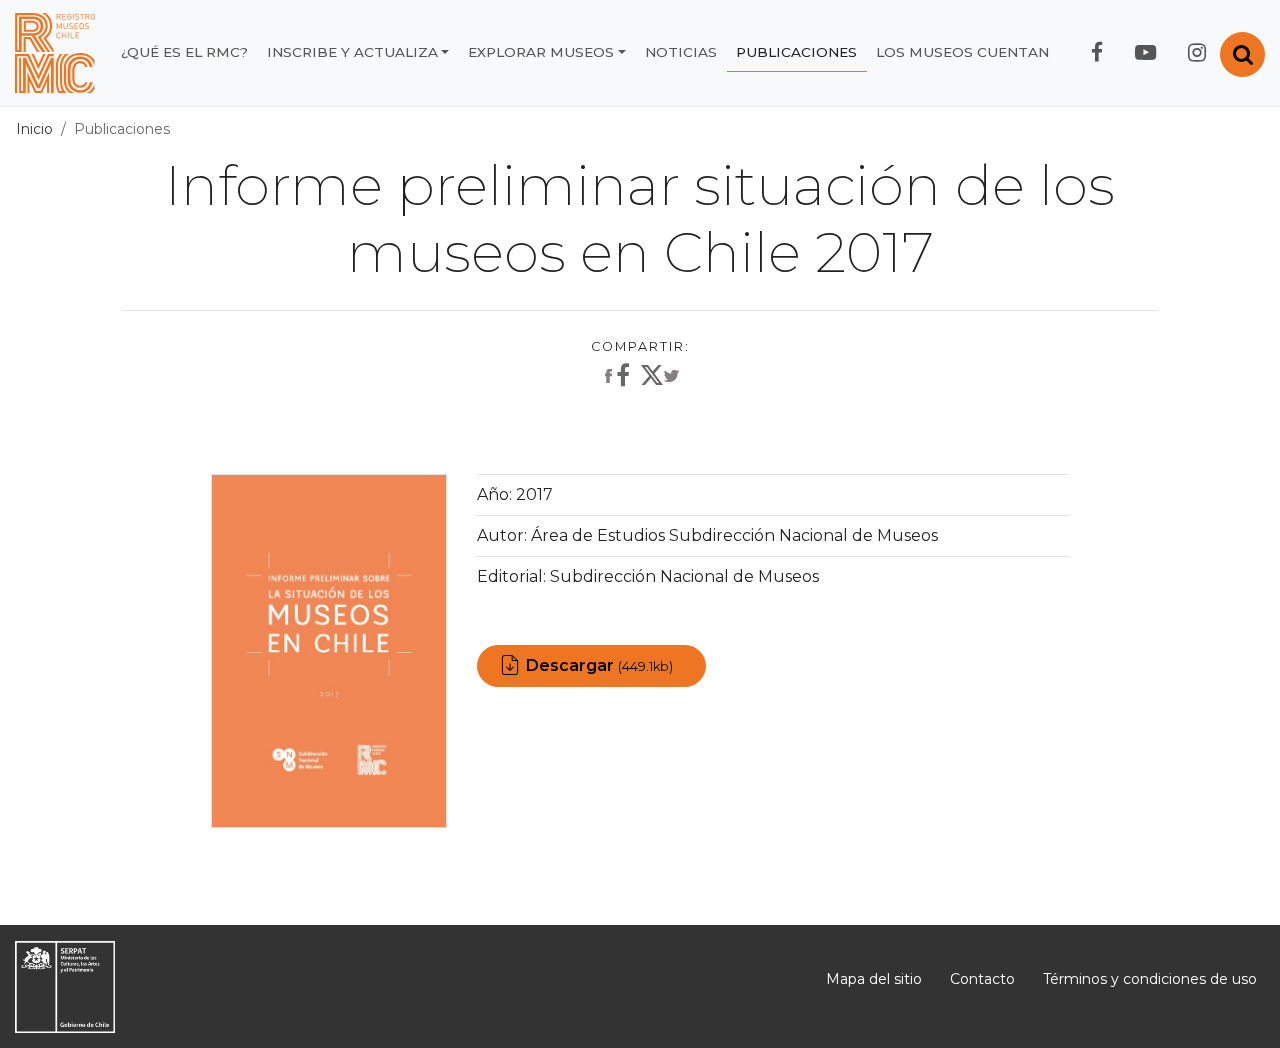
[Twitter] (660, 380)
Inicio (34, 129)
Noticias (681, 52)
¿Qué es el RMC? (184, 52)
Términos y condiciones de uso (1150, 979)
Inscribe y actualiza (352, 52)
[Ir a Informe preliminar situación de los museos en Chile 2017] (329, 649)
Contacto (982, 979)
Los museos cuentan (962, 52)
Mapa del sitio (874, 979)
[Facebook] (615, 377)
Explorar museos (541, 52)
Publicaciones (796, 52)
